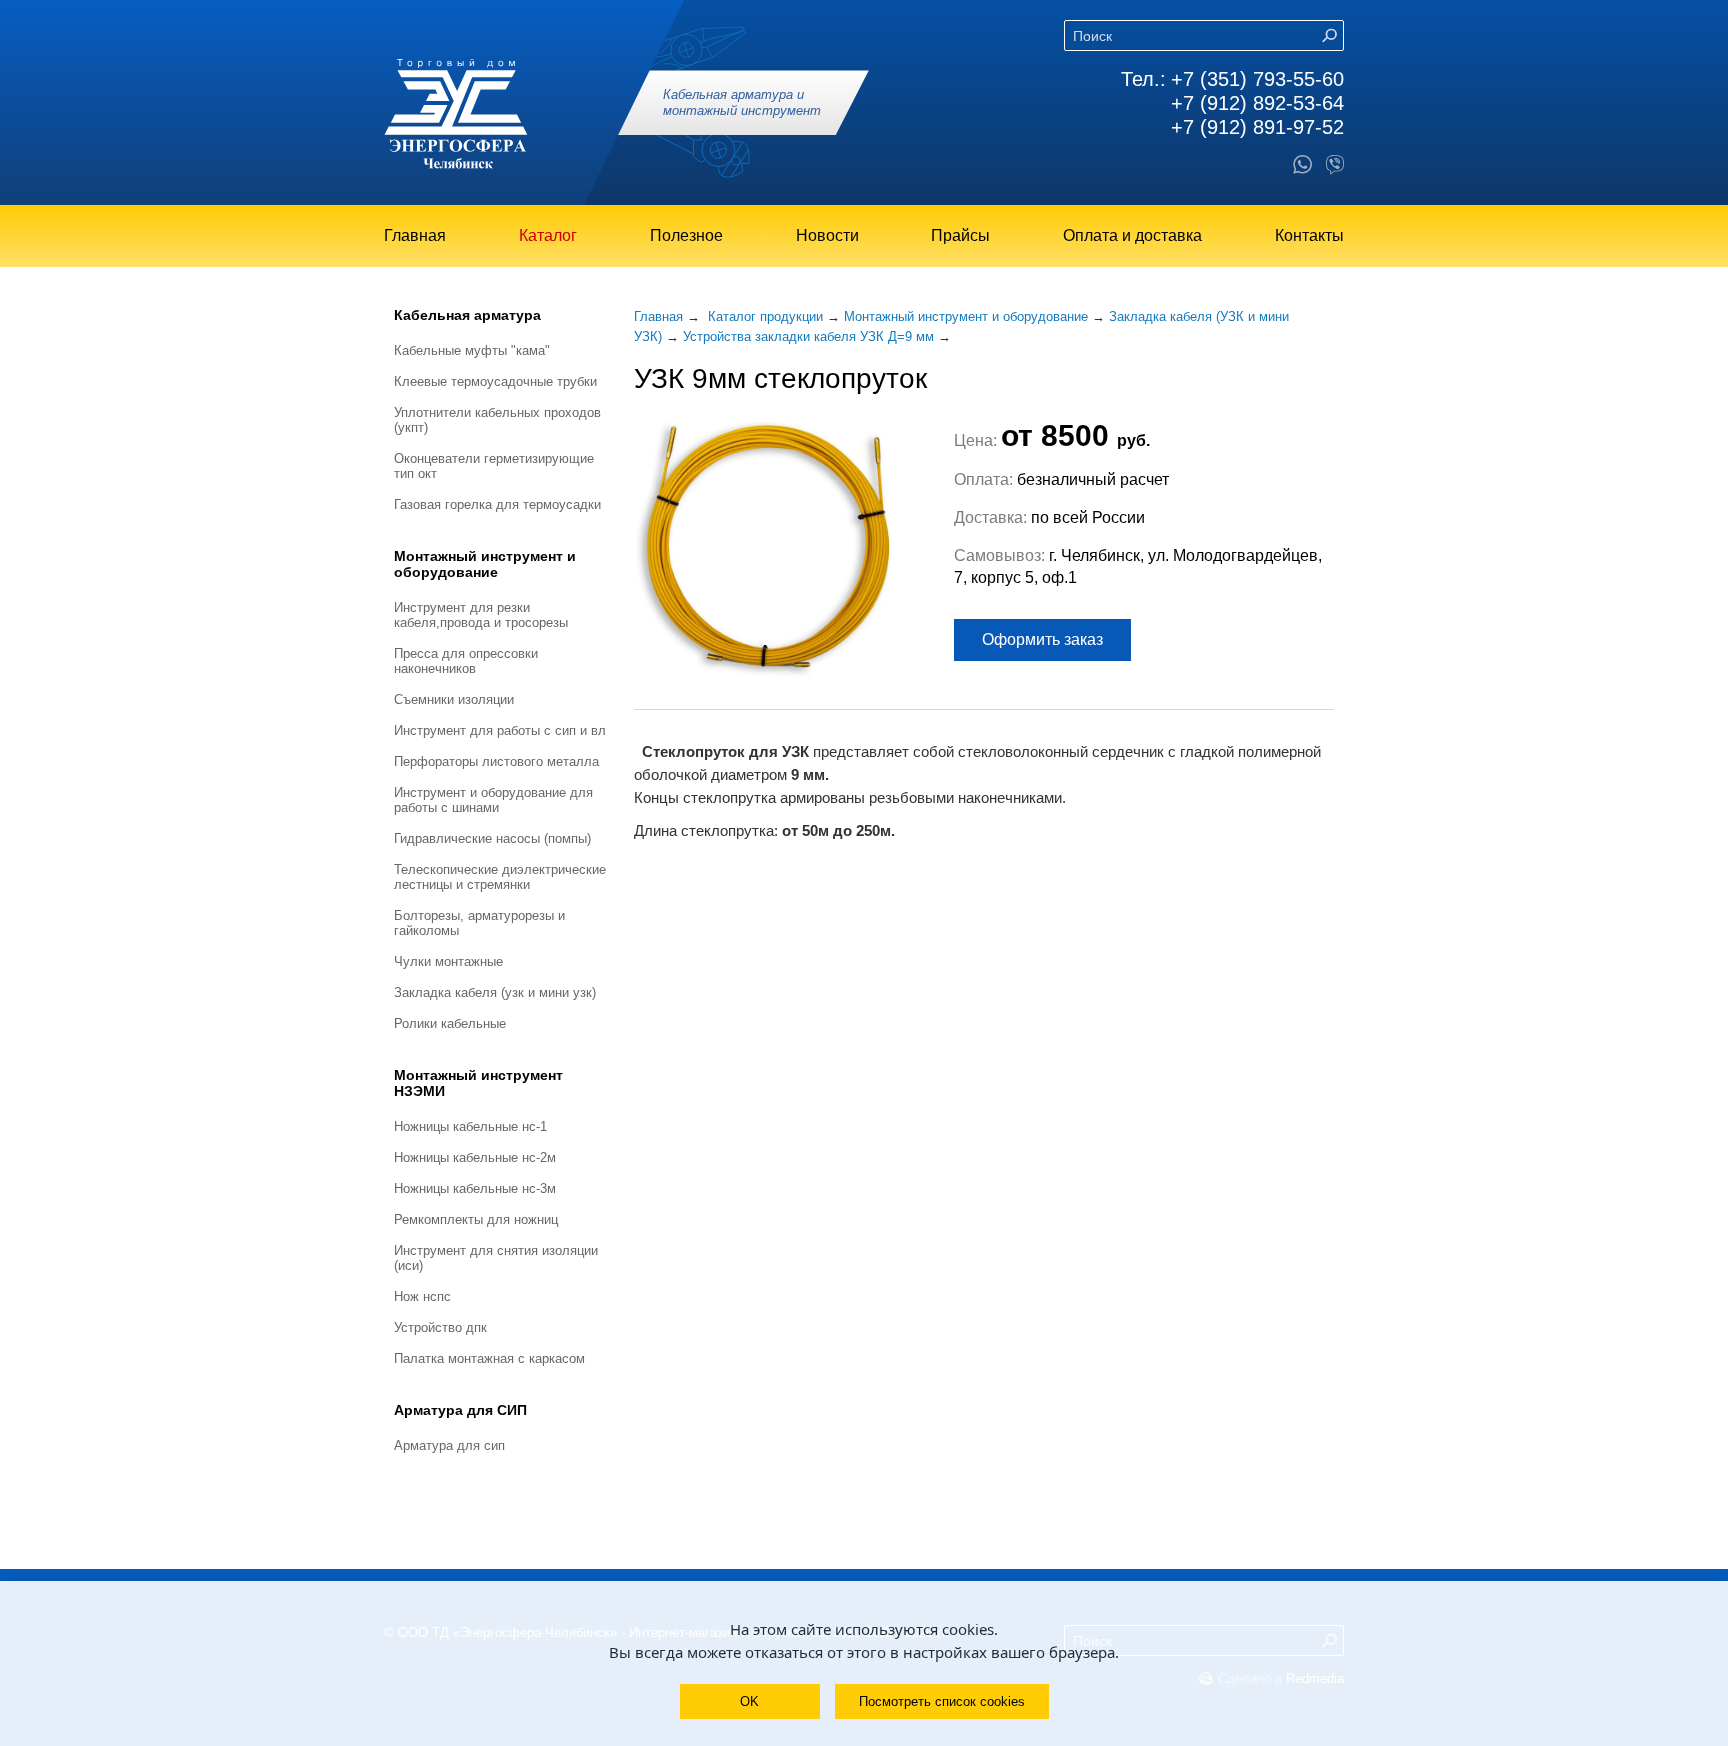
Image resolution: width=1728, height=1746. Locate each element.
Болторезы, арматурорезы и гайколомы (479, 923)
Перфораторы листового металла (496, 761)
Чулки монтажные (448, 961)
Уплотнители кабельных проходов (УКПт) (497, 420)
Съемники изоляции (454, 699)
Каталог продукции (765, 316)
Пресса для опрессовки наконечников (466, 661)
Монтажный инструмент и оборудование (485, 564)
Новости (827, 235)
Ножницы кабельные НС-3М (475, 1188)
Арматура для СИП (460, 1410)
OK (749, 1701)
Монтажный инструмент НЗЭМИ (478, 1083)
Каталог (548, 235)
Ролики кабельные (450, 1023)
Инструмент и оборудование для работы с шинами (493, 800)
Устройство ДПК (440, 1327)
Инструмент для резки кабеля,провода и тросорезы (481, 615)
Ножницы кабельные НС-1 (470, 1126)
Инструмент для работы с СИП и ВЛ (500, 730)
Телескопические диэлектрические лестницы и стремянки (500, 877)
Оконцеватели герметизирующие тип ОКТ (494, 466)
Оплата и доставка (1132, 235)
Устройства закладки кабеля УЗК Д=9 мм (808, 336)
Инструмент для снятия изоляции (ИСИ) (496, 1258)
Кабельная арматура (467, 315)
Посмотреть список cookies (942, 1701)
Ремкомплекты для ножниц (476, 1219)
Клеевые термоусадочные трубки (495, 381)
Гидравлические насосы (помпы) (492, 838)
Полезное (686, 235)
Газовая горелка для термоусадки (497, 504)
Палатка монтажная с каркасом (489, 1358)
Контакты (1309, 235)
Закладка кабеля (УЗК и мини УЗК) (495, 992)
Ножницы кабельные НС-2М (475, 1157)
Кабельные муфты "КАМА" (472, 350)
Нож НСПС (422, 1296)
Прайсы (960, 235)
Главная (415, 235)
